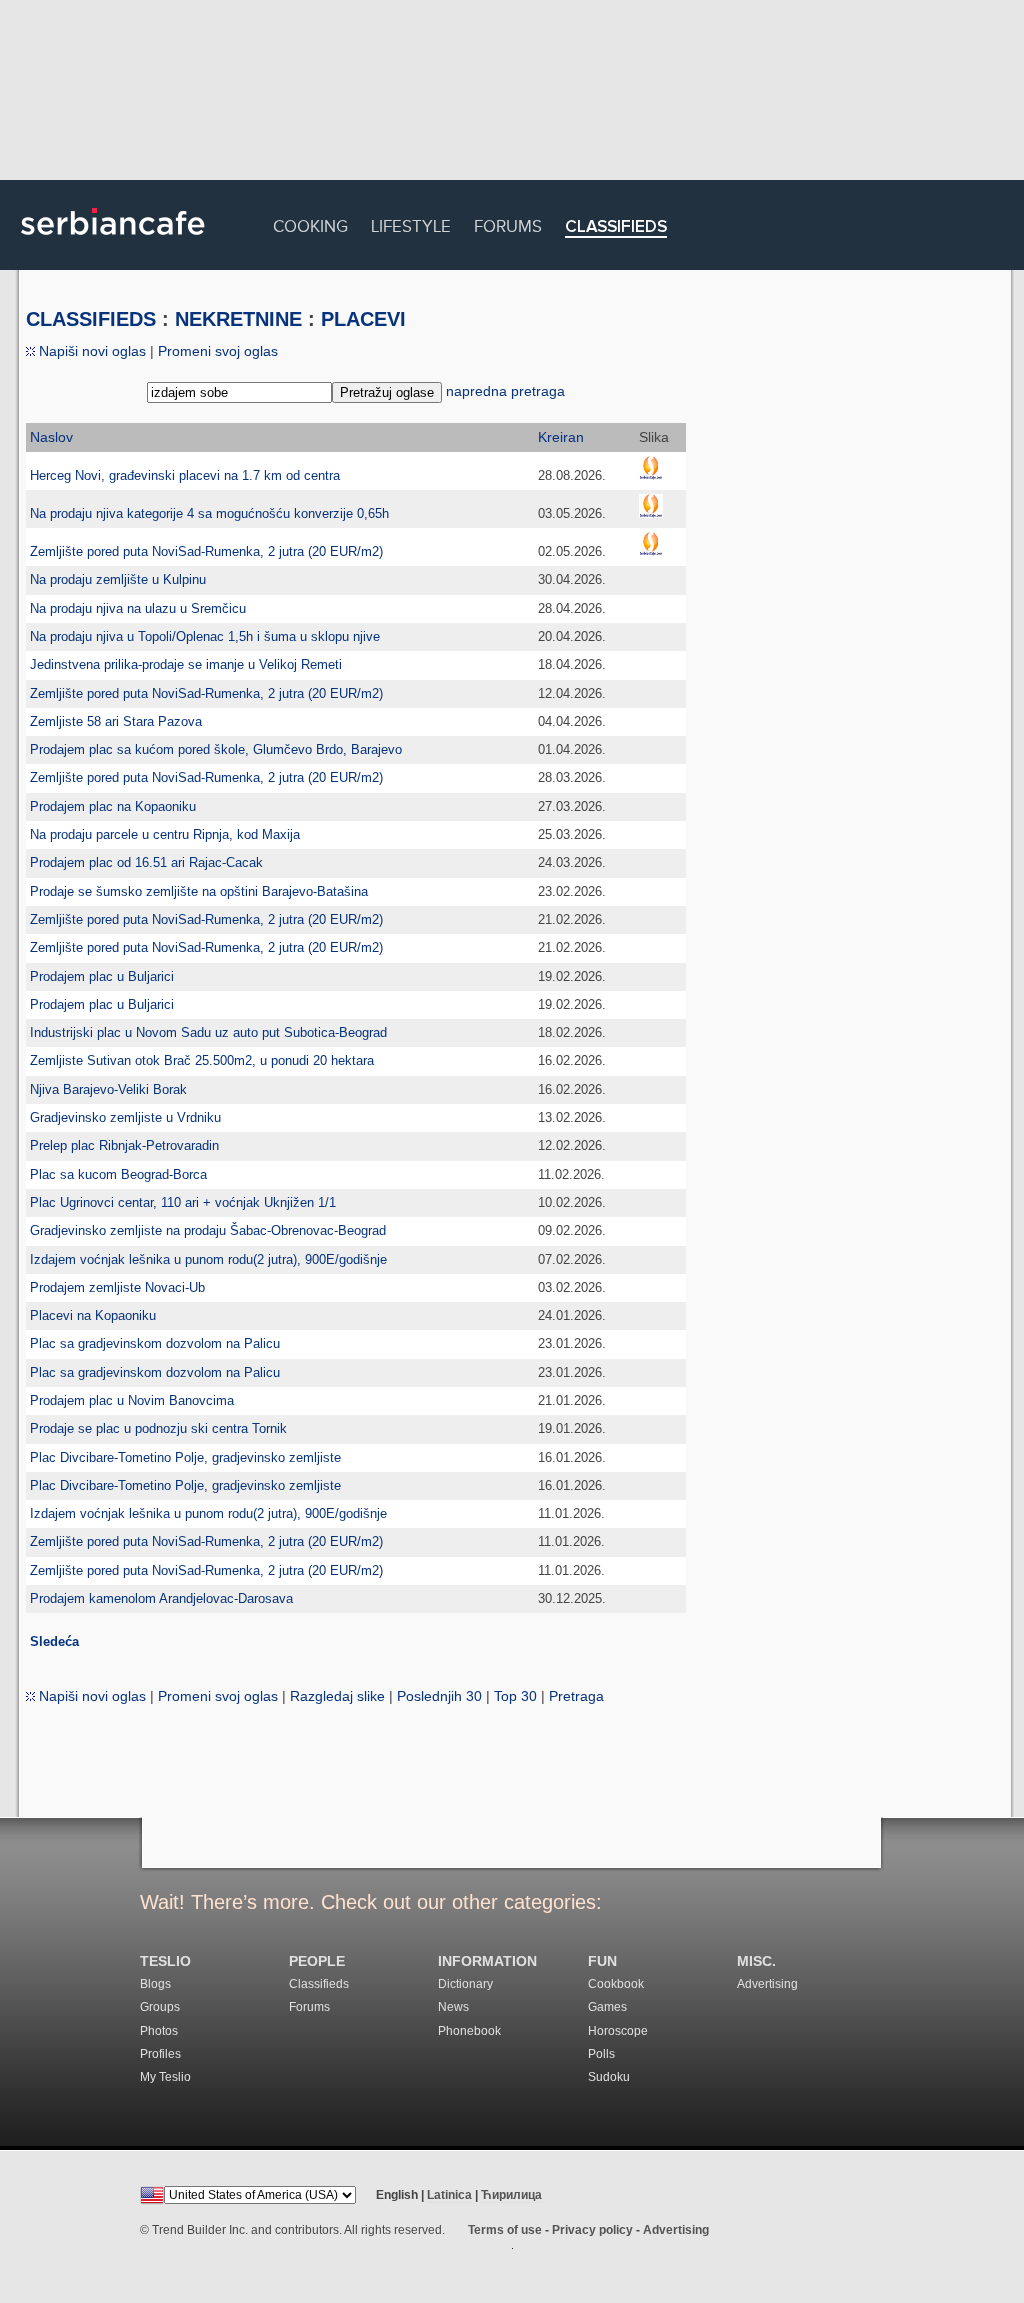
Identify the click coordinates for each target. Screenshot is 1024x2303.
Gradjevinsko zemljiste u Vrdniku (125, 1117)
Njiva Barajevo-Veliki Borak (108, 1089)
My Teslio (165, 2077)
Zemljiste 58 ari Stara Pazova (116, 721)
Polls (601, 2054)
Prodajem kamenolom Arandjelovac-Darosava (161, 1598)
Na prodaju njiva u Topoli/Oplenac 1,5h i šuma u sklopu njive (205, 636)
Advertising (767, 1984)
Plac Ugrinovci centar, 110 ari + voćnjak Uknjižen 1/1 (183, 1202)
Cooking (310, 223)
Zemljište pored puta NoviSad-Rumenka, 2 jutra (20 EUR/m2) (206, 551)
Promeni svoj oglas (218, 351)
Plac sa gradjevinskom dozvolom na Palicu (155, 1343)
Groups (160, 2007)
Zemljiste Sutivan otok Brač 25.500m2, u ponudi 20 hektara (202, 1060)
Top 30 (515, 1696)
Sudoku (609, 2077)
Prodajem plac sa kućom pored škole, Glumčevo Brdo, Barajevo (216, 749)
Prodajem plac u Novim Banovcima (132, 1400)
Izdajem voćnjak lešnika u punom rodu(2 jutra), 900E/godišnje (208, 1259)
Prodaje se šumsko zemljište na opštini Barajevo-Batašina (199, 891)
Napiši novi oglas (90, 351)
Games (607, 2007)
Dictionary (465, 1984)
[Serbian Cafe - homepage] (113, 242)
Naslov (51, 437)
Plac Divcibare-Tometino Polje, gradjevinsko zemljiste (185, 1457)
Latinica (449, 2195)
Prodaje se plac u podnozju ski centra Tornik (158, 1428)
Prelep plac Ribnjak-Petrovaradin (124, 1145)
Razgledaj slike (337, 1696)
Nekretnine (238, 319)
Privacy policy (592, 2230)
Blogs (155, 1984)
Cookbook (616, 1984)
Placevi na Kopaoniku (93, 1315)
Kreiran (561, 437)
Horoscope (618, 2031)
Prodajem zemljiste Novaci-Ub (117, 1287)
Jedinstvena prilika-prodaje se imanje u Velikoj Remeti (186, 664)
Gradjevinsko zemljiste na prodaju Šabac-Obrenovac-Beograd (208, 1230)
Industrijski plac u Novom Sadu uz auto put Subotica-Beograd (208, 1032)
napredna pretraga (505, 391)
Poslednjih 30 (439, 1696)
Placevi (363, 319)
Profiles (160, 2054)
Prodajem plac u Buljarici (102, 976)
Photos (159, 2031)
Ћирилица (511, 2195)
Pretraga (576, 1696)
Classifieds (616, 227)
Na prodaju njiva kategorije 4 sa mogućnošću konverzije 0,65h (209, 513)
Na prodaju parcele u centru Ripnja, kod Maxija (165, 834)
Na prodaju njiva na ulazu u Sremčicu (138, 608)
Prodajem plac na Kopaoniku (113, 806)
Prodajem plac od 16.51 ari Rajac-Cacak (146, 862)
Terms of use (505, 2230)
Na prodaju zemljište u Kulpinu (118, 579)
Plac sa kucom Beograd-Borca (118, 1174)
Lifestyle (411, 223)
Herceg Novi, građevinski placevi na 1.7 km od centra (185, 475)
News (453, 2007)
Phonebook (469, 2031)
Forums (508, 223)
